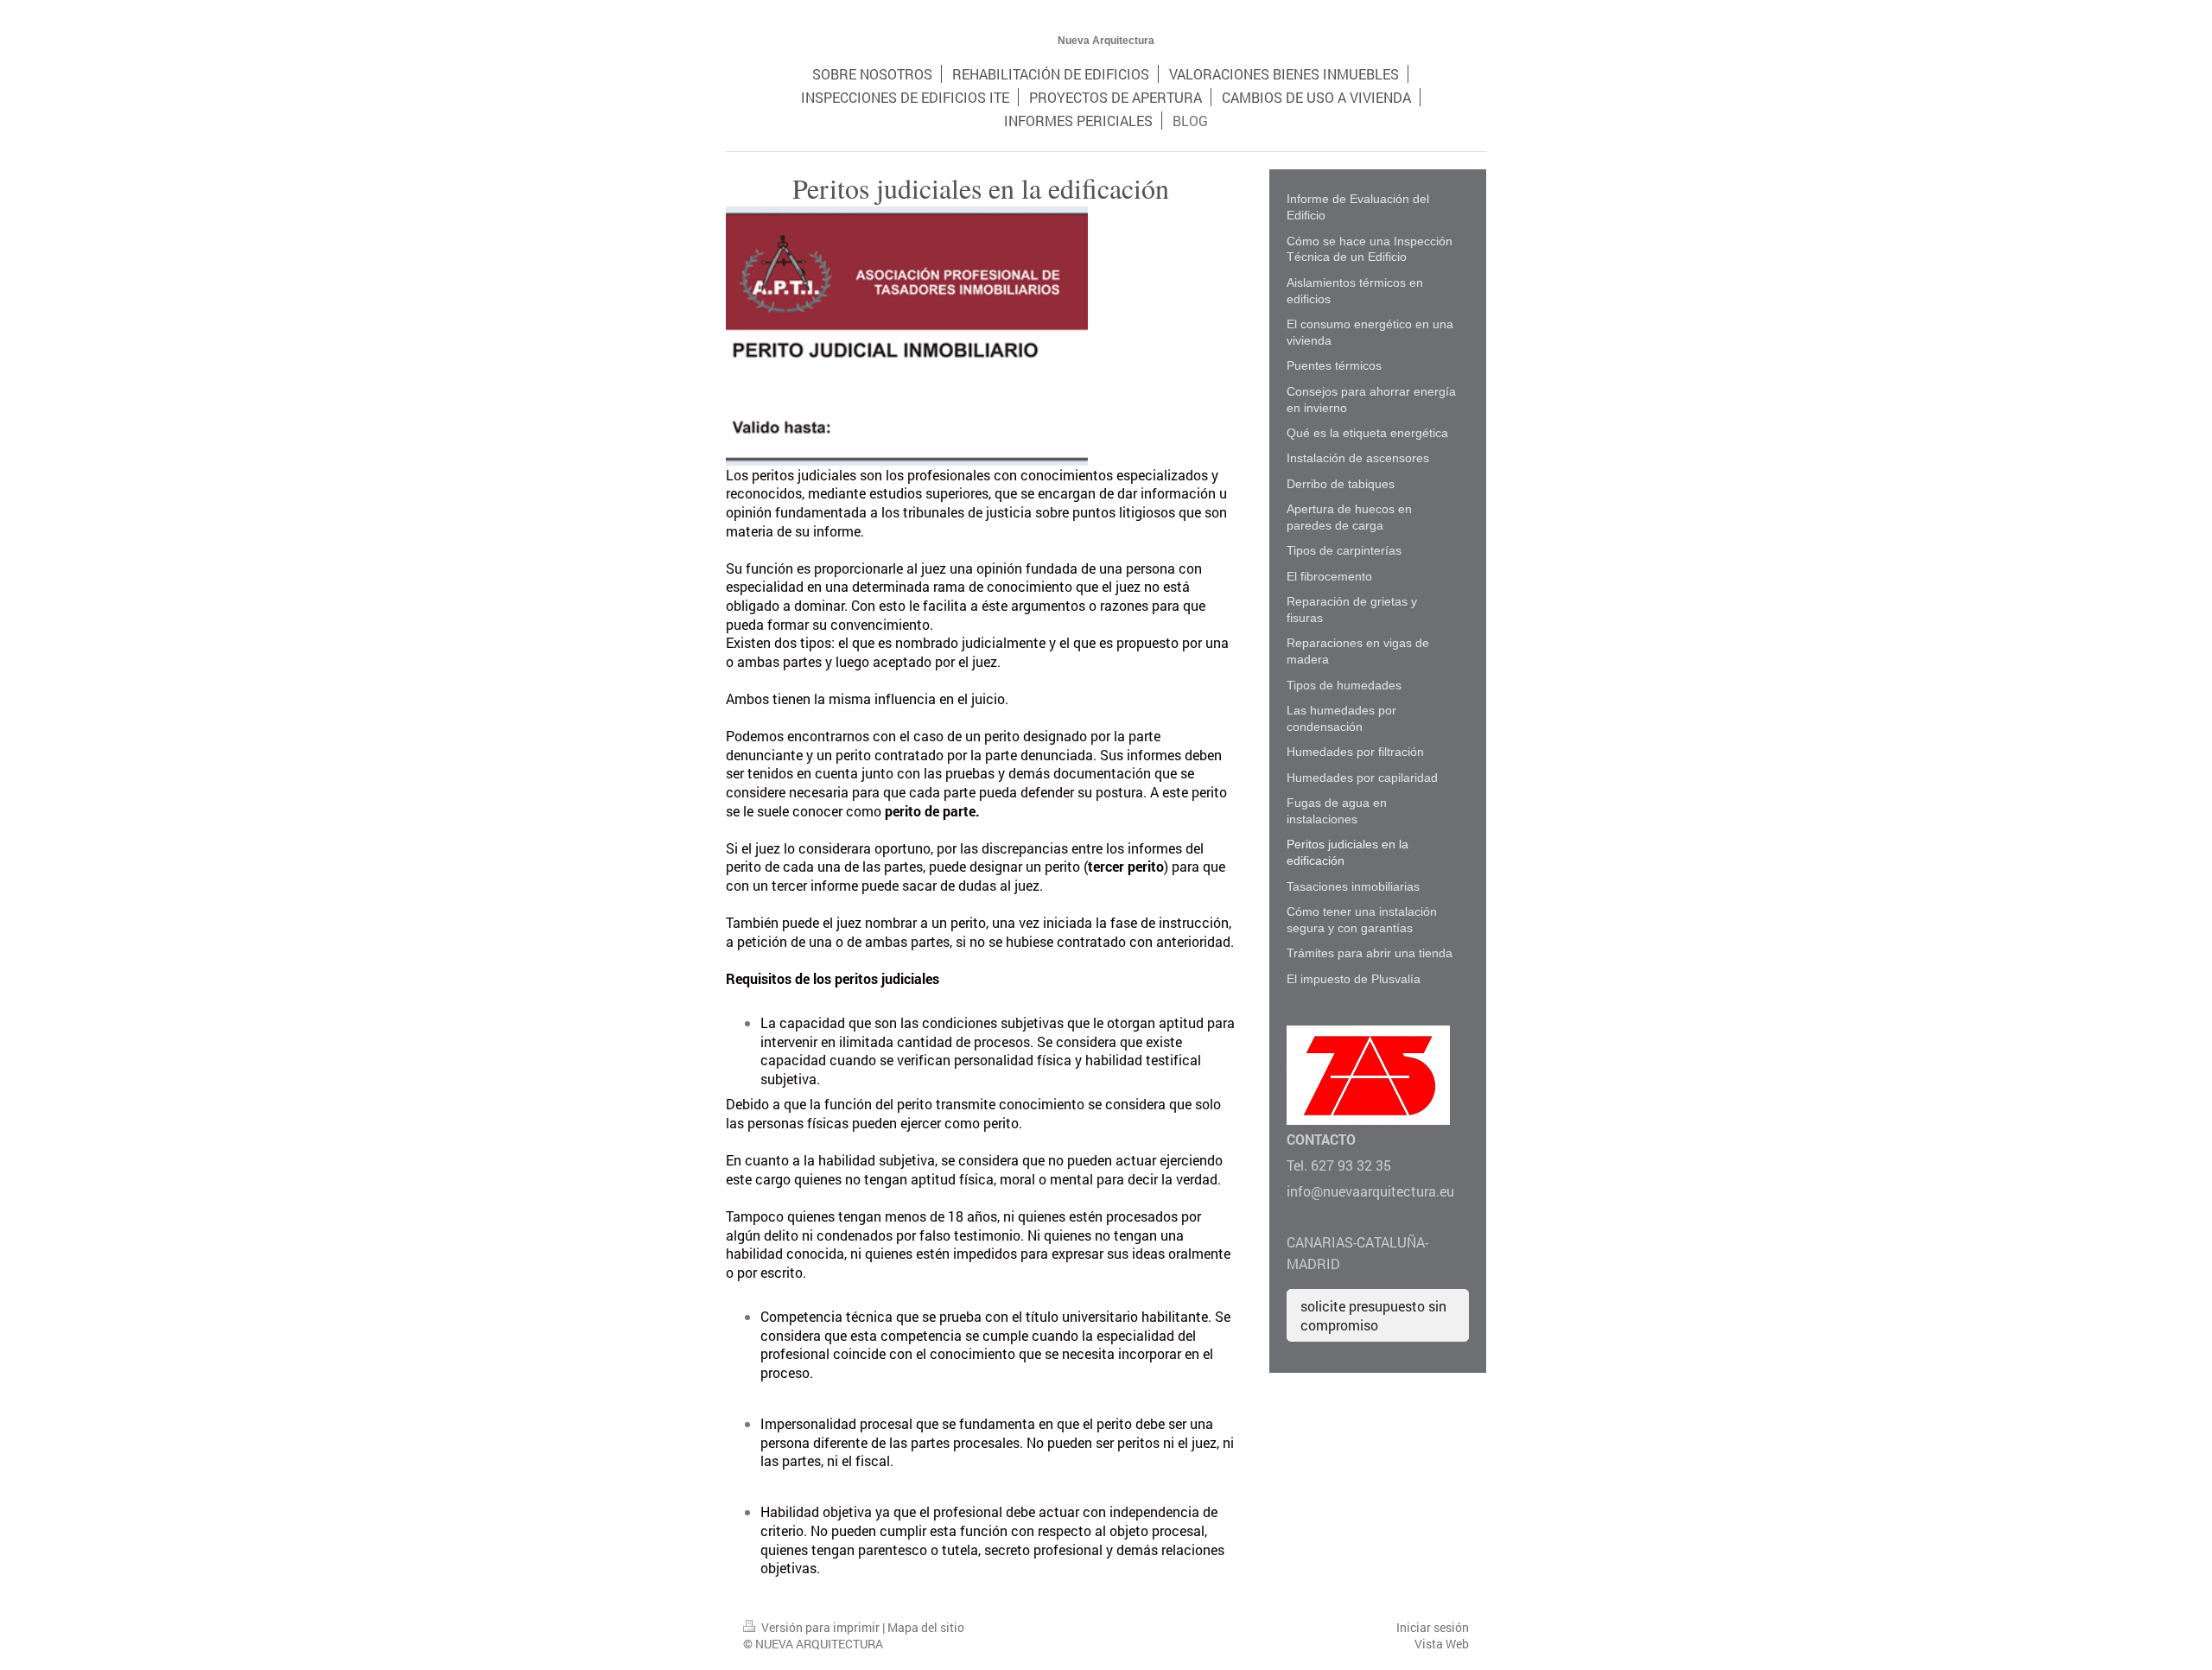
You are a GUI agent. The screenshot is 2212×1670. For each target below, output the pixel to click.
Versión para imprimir (820, 1627)
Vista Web (1442, 1644)
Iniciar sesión (1433, 1627)
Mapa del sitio (926, 1627)
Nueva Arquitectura (1106, 41)
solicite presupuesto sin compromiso (1373, 1315)
